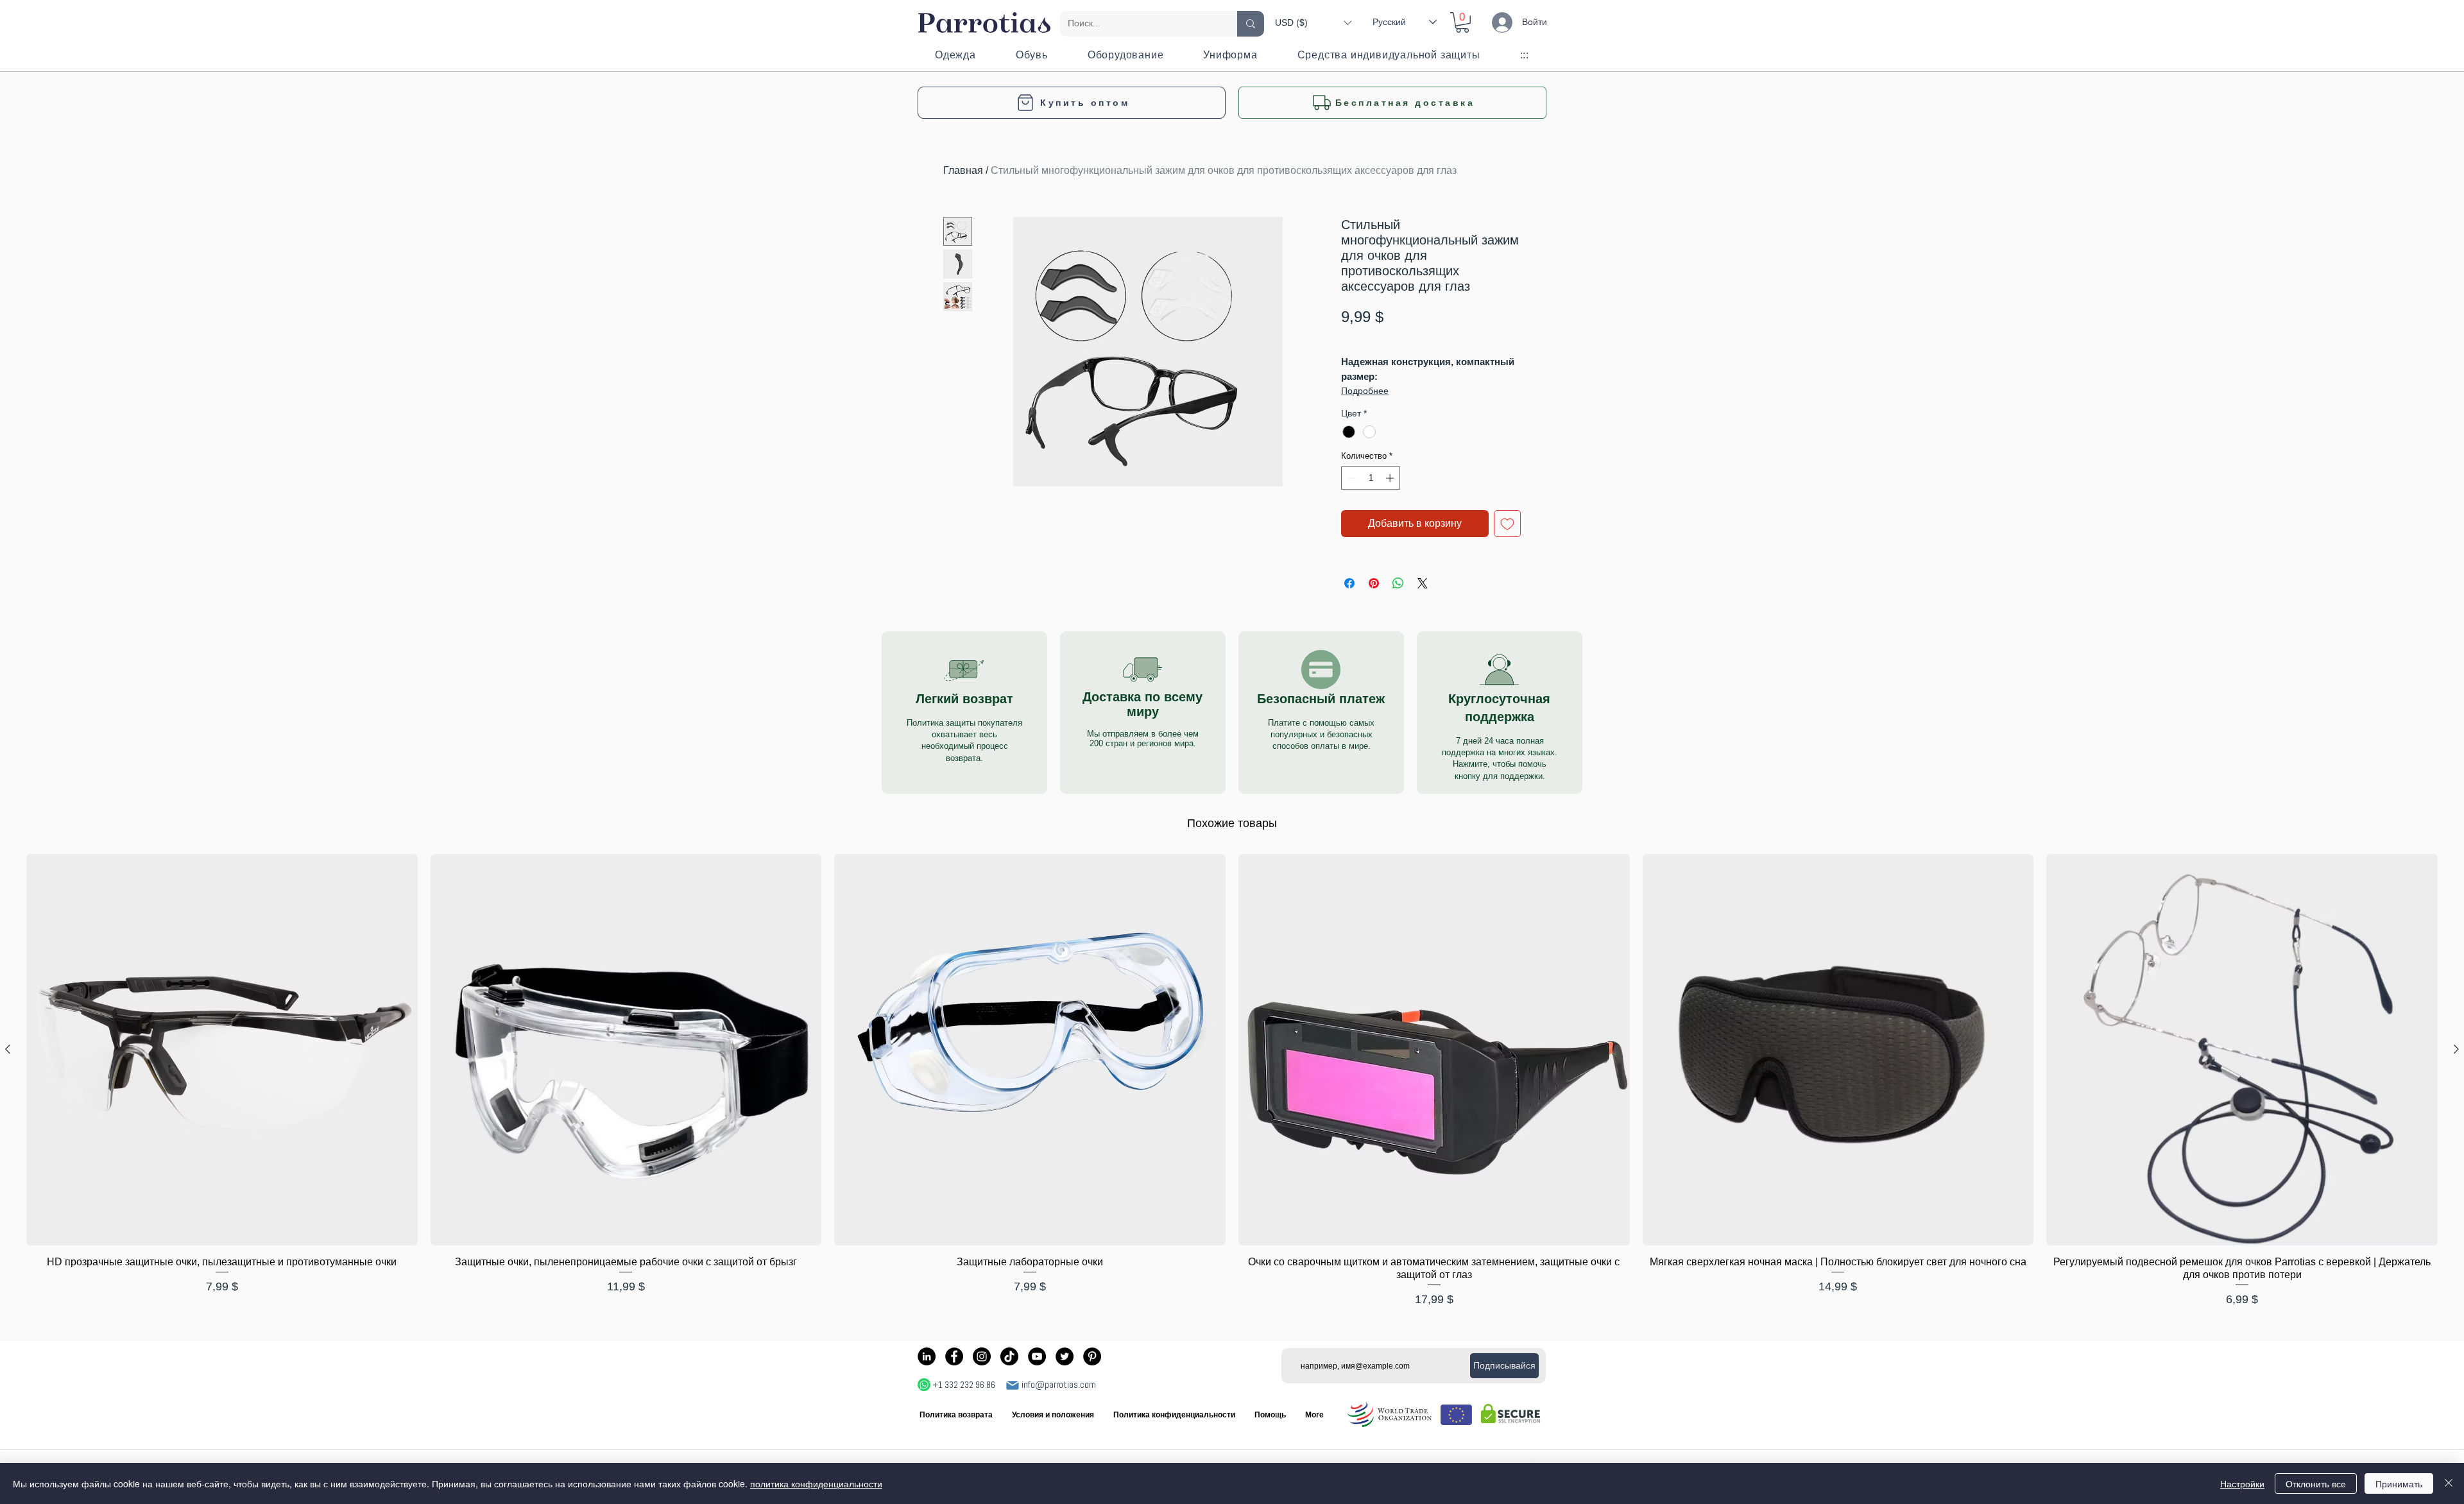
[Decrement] (1351, 478)
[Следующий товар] (2456, 1049)
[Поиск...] (1251, 24)
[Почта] (1013, 1385)
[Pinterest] (1092, 1356)
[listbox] (1313, 22)
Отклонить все (2316, 1483)
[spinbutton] (1371, 478)
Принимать (2399, 1483)
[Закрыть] (2449, 1483)
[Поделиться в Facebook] (1349, 583)
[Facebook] (954, 1356)
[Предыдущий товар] (8, 1049)
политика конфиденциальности (816, 1483)
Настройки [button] (2242, 1483)
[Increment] (1391, 478)
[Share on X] (1423, 583)
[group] (1232, 1081)
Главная (963, 170)
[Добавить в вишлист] (1507, 524)
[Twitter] (1065, 1356)
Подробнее (1365, 391)
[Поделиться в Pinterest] (1374, 583)
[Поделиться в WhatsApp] (1398, 583)
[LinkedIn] (927, 1356)
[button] (1313, 22)
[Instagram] (982, 1356)
